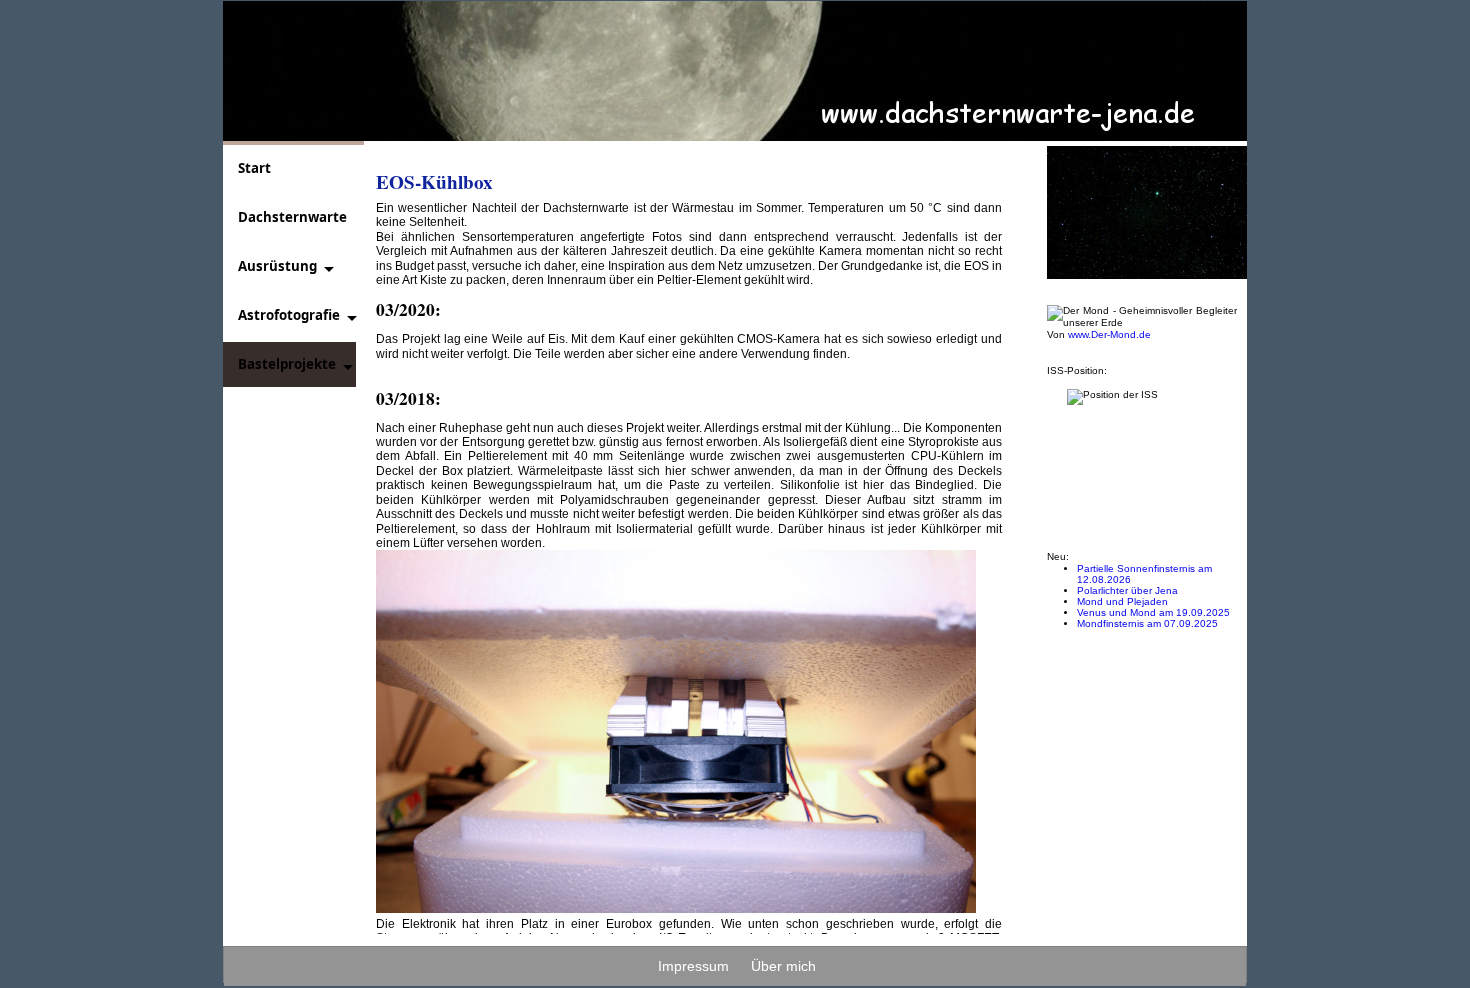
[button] (280, 266)
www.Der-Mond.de (1109, 334)
